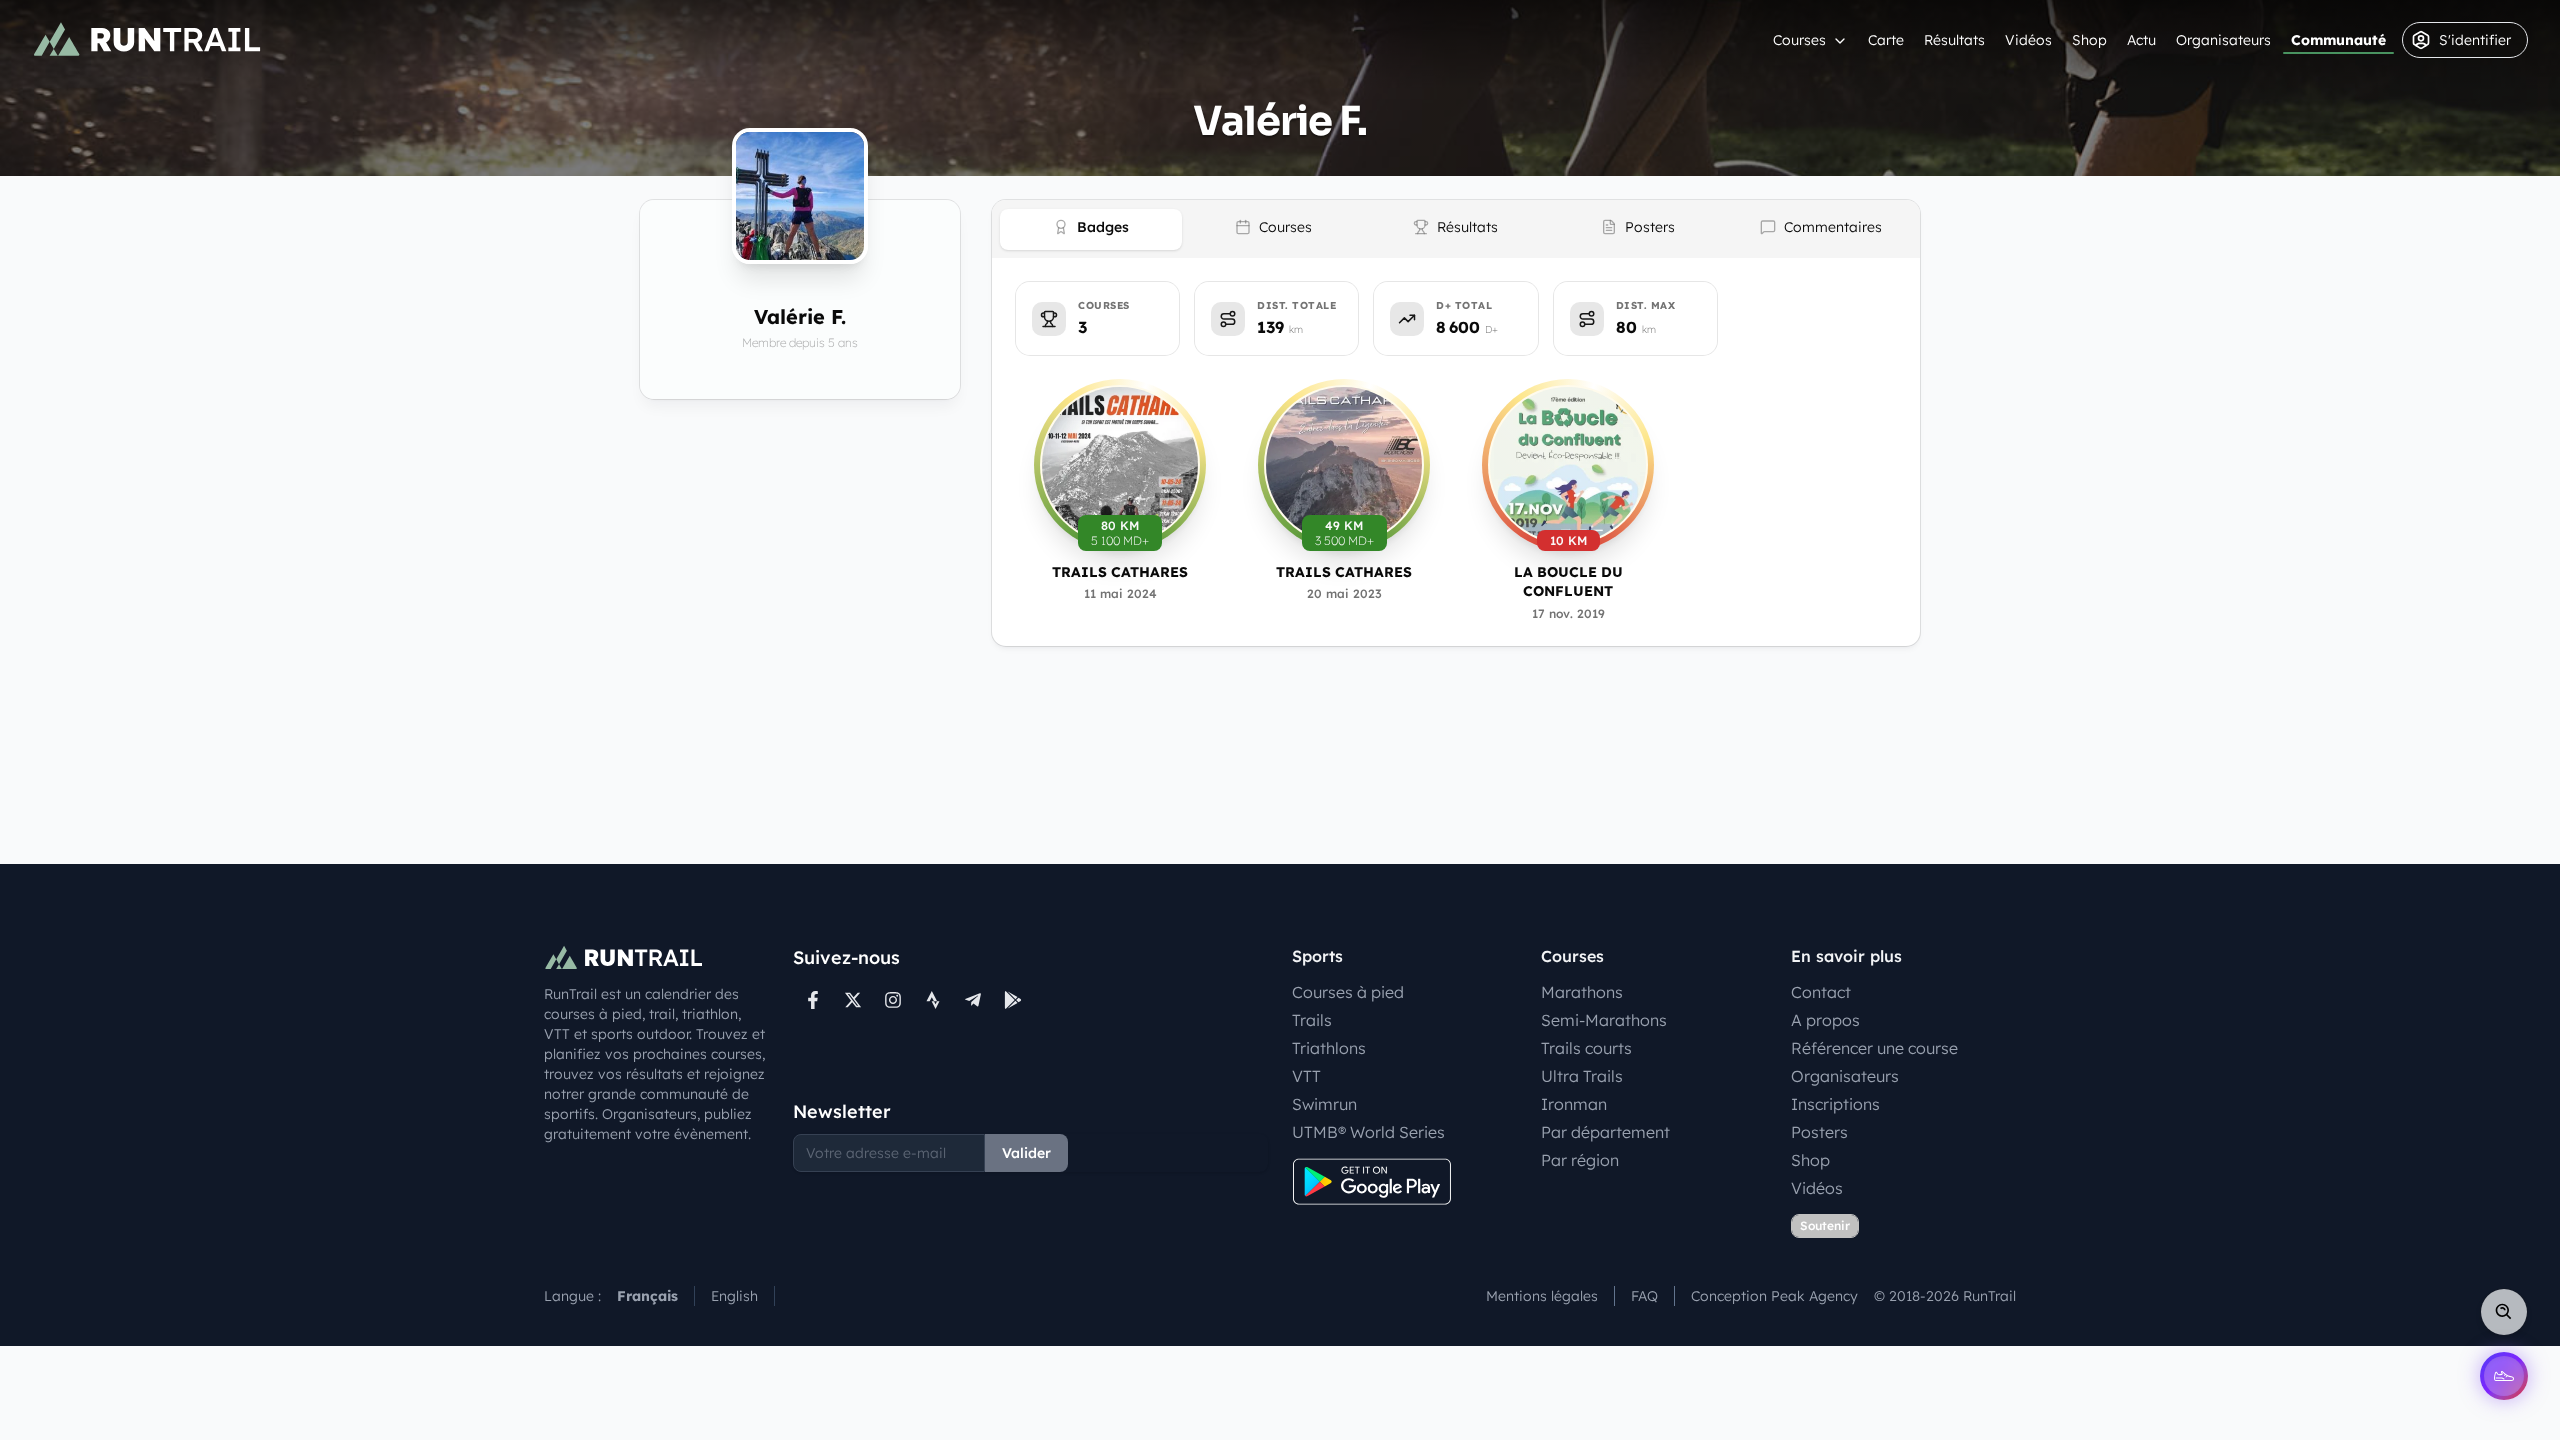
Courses (1799, 40)
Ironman (1574, 1104)
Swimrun (1324, 1104)
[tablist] (1456, 229)
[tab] (1091, 229)
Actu (2141, 40)
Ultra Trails (1582, 1076)
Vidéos (2028, 40)
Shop (2089, 40)
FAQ (1644, 1296)
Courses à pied (1348, 992)
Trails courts (1586, 1048)
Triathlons (1329, 1048)
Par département (1605, 1132)
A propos (1825, 1020)
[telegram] (973, 1000)
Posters (1819, 1132)
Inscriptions (1835, 1104)
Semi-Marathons (1604, 1020)
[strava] (933, 1000)
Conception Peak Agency (1774, 1296)
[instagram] (893, 1000)
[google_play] (1013, 1000)
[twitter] (853, 1000)
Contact (1821, 992)
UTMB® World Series (1368, 1132)
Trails (1312, 1020)
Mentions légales (1542, 1296)
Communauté (2338, 40)
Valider (1026, 1153)
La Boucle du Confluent (1568, 581)
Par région (1580, 1160)
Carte (1886, 40)
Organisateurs (2223, 40)
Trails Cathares (1120, 572)
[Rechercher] (2504, 1312)
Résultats (1954, 40)
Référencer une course (1874, 1048)
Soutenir (1825, 1225)
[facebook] (813, 1000)
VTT (1306, 1076)
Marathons (1582, 992)
